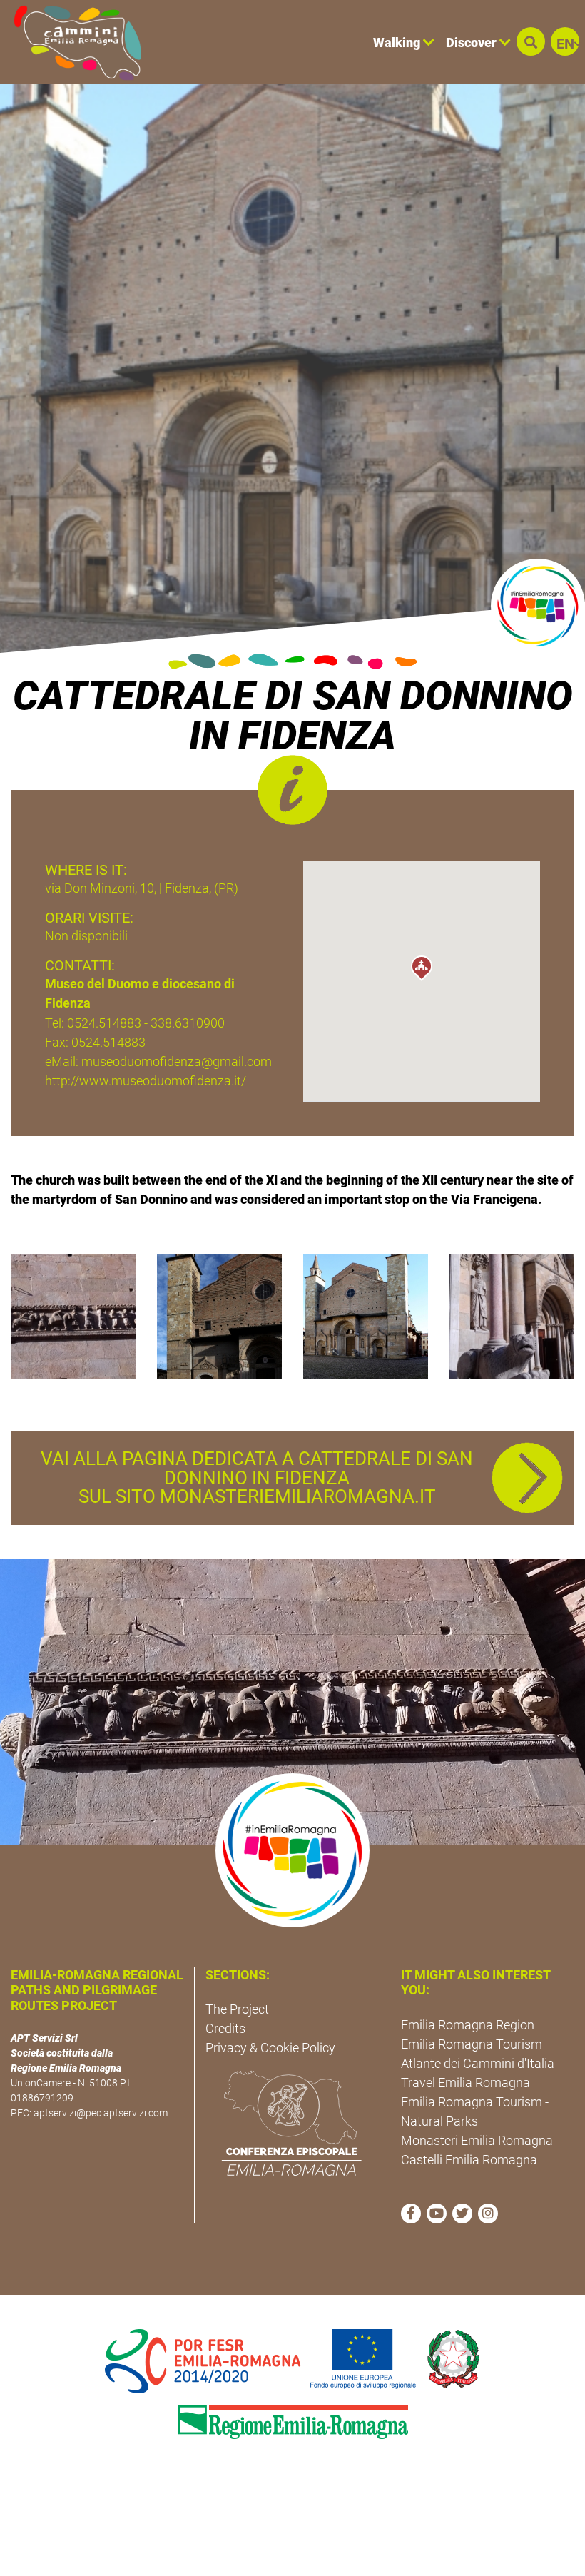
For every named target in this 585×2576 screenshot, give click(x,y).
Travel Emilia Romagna (466, 2083)
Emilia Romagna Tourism (472, 2044)
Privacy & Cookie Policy (270, 2048)
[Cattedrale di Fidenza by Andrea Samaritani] (219, 1315)
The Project (237, 2009)
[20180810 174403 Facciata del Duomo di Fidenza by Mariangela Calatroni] (512, 1315)
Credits (225, 2028)
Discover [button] (473, 42)
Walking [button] (398, 42)
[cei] (292, 2123)
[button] (531, 41)
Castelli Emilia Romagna (469, 2160)
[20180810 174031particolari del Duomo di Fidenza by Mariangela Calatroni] (73, 1315)
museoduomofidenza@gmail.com (177, 1061)
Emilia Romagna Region (468, 2025)
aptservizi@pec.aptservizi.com (101, 2113)
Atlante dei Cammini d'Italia (478, 2063)
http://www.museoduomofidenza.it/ (146, 1081)
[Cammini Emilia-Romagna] (72, 42)
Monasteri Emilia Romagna (477, 2140)
